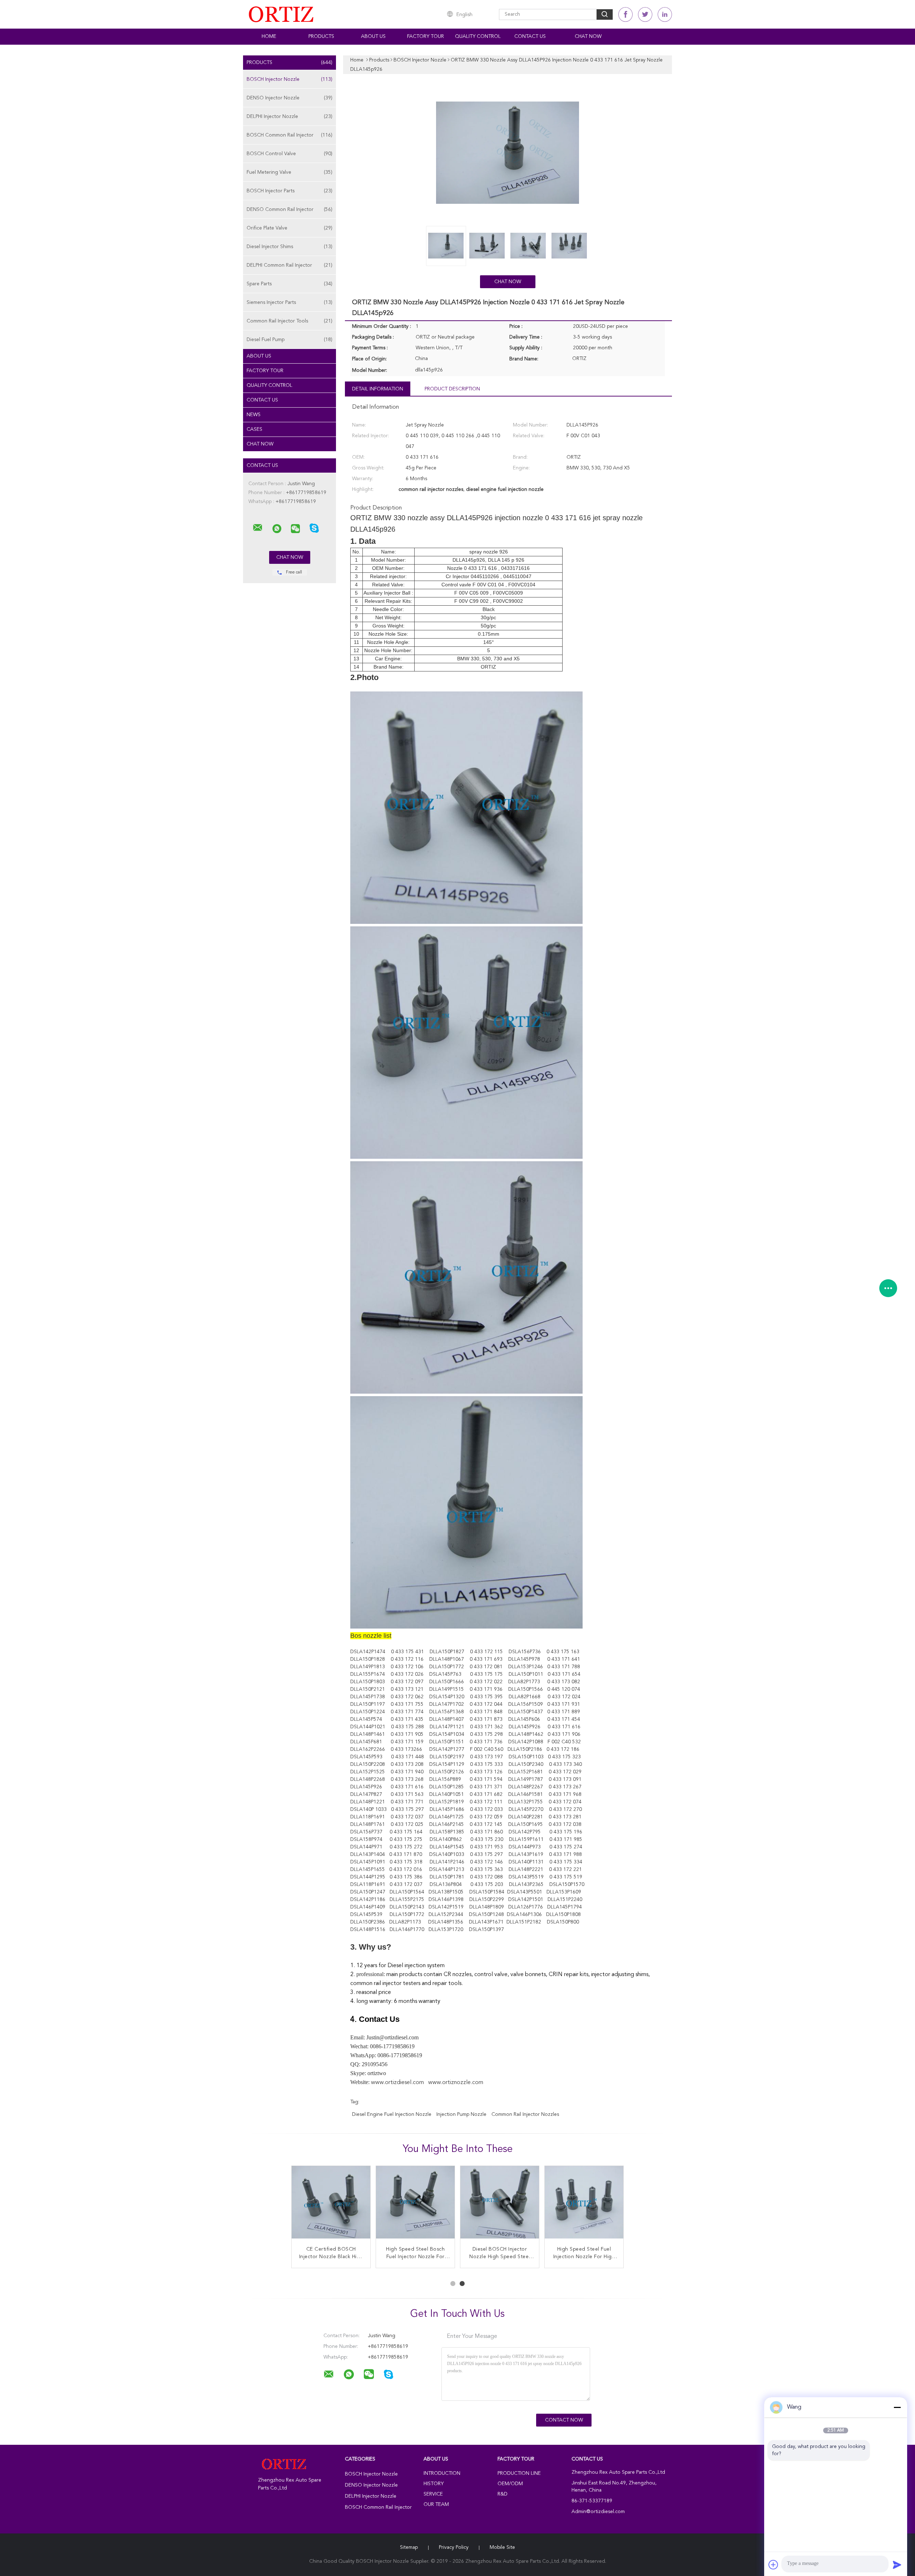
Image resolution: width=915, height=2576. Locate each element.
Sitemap (409, 2547)
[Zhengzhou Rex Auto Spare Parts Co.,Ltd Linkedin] (665, 14)
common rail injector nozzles (525, 2114)
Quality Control (478, 36)
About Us (373, 36)
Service (433, 2494)
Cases (254, 429)
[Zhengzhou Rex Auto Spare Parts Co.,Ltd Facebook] (625, 14)
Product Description (452, 389)
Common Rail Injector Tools (290, 321)
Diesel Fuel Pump (290, 340)
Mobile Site (502, 2547)
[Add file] (773, 2565)
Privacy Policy (454, 2547)
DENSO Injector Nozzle (290, 98)
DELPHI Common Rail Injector (290, 265)
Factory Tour (426, 36)
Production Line (519, 2473)
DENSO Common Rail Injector (290, 210)
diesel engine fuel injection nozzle (392, 2114)
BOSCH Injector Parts (290, 191)
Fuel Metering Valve (290, 172)
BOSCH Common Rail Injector (290, 135)
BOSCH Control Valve (290, 154)
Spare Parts (290, 284)
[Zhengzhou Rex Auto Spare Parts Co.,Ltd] (258, 528)
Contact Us (530, 36)
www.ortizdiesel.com (397, 2083)
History (434, 2484)
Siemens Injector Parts (290, 302)
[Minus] (897, 2407)
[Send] (897, 2565)
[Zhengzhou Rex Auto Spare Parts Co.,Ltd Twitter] (645, 14)
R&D (503, 2494)
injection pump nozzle (461, 2114)
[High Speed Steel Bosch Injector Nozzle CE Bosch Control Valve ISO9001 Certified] (584, 2205)
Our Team (436, 2504)
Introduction (442, 2473)
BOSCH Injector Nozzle (290, 79)
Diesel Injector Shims (290, 247)
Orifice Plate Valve (290, 228)
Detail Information (378, 389)
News (254, 415)
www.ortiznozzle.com (456, 2083)
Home (269, 36)
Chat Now (588, 36)
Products (321, 36)
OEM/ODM (510, 2484)
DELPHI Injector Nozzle (290, 117)
